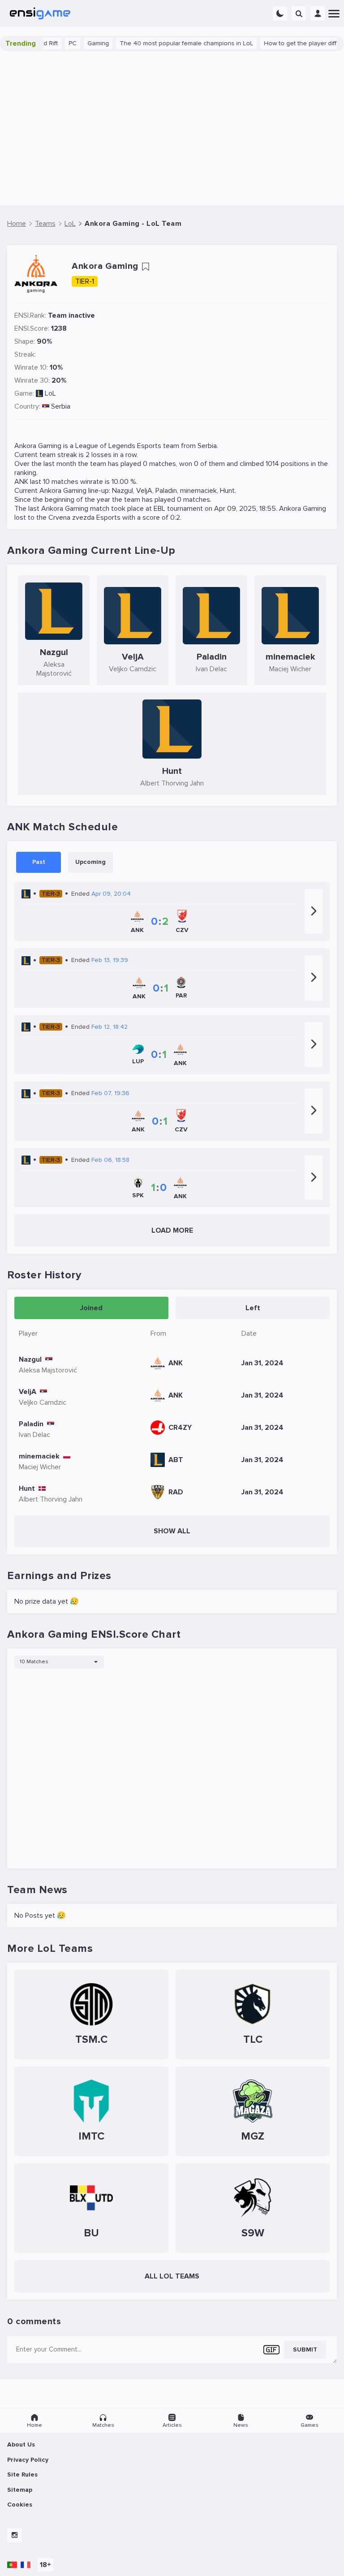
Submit (305, 2349)
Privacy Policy (28, 2460)
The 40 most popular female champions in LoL (168, 43)
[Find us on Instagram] (14, 2535)
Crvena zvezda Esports (84, 518)
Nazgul (123, 491)
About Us (21, 2444)
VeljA (144, 491)
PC (54, 43)
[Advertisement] (172, 128)
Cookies (20, 2505)
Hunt (227, 491)
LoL (50, 393)
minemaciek (198, 491)
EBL (159, 509)
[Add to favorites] (146, 267)
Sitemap (20, 2490)
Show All (172, 1531)
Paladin (166, 491)
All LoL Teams (172, 2276)
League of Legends (105, 446)
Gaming (80, 43)
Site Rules (22, 2475)
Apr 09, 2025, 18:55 (245, 509)
